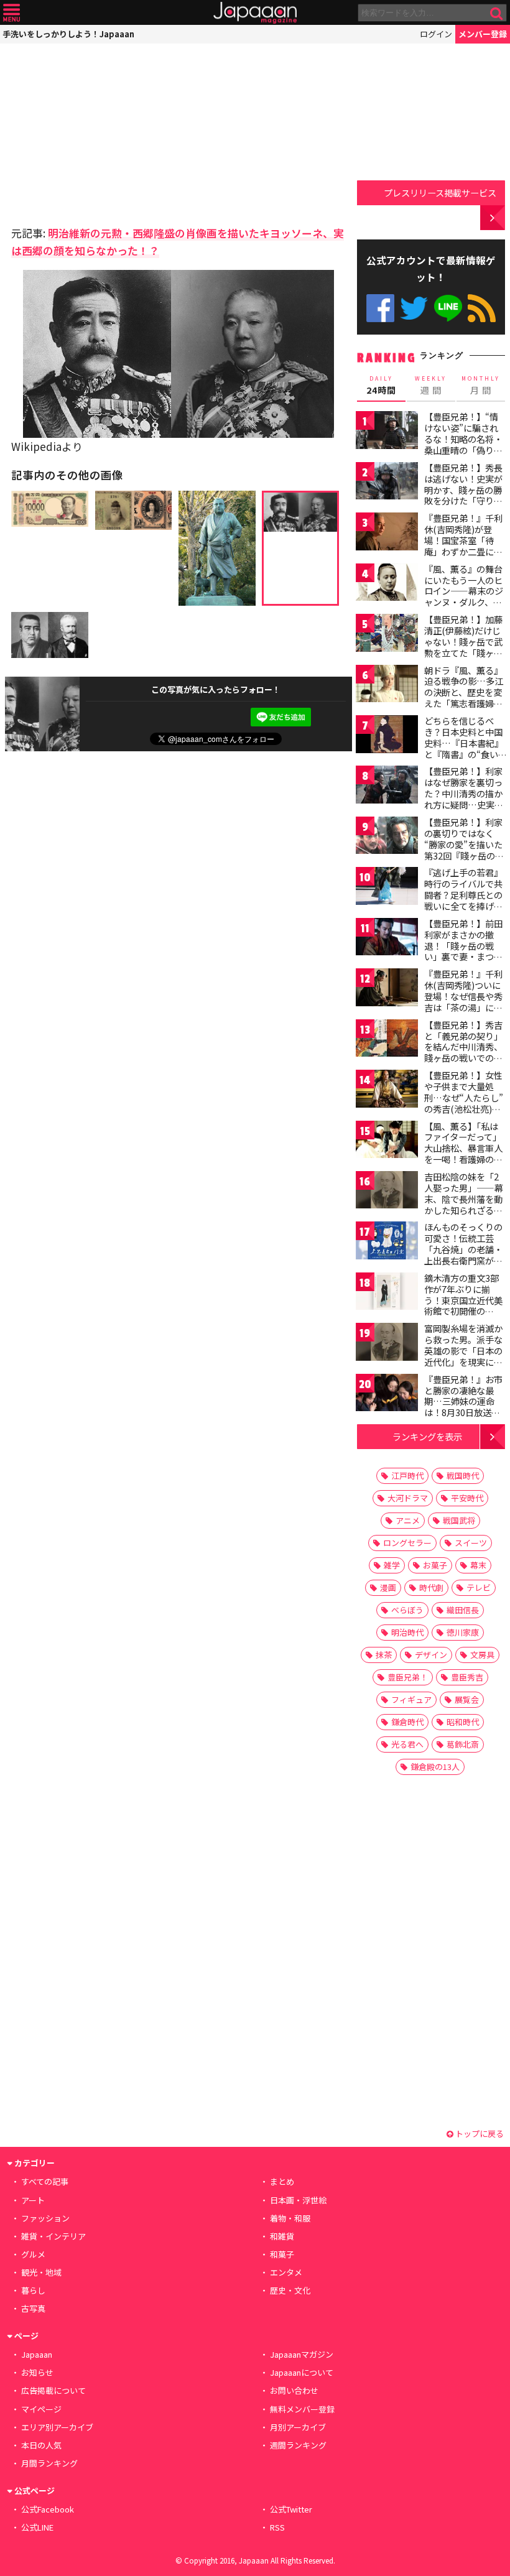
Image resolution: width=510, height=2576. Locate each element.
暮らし (33, 2290)
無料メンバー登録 (302, 2409)
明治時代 (407, 1632)
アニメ (408, 1520)
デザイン (431, 1655)
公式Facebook (380, 308)
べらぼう (407, 1610)
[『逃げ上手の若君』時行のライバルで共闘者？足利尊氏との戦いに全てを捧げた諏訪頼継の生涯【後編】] (387, 888)
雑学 (392, 1565)
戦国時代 (463, 1476)
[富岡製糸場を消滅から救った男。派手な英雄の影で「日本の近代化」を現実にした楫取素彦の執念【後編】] (387, 1344)
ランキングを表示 (427, 1436)
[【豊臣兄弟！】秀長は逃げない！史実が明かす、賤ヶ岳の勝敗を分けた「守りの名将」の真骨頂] (387, 483)
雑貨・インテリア (53, 2236)
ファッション (45, 2218)
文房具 (482, 1655)
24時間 (381, 386)
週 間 (431, 386)
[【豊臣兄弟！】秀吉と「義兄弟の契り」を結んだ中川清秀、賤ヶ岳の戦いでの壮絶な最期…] (387, 1040)
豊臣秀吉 (467, 1677)
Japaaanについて (302, 2372)
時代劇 (431, 1587)
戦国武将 (459, 1520)
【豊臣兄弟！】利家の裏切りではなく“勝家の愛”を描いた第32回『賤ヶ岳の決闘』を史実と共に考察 (464, 850)
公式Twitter (414, 308)
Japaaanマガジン (302, 2354)
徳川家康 (463, 1632)
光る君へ (407, 1744)
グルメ (33, 2254)
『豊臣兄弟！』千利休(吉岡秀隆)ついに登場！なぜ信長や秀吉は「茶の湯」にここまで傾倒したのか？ (463, 1001)
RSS (482, 308)
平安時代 (467, 1498)
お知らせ (37, 2372)
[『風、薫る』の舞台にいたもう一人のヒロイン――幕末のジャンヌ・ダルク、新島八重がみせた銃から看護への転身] (387, 584)
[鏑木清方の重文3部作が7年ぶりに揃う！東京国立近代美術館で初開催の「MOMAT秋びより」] (387, 1293)
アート (33, 2200)
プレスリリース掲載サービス (440, 192)
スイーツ (471, 1543)
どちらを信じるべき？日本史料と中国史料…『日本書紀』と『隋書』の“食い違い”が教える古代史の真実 (464, 748)
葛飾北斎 (463, 1744)
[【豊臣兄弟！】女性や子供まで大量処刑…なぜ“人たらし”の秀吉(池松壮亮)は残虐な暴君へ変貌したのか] (387, 1091)
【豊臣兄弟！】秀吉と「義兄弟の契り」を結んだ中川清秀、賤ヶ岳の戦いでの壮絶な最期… (463, 1047)
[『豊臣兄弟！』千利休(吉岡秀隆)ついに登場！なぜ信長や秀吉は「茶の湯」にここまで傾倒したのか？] (387, 989)
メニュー (12, 13)
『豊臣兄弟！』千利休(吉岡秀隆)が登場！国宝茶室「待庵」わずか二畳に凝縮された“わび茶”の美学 (463, 545)
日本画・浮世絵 (298, 2200)
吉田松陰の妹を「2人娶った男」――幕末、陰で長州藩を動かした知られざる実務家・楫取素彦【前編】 (464, 1204)
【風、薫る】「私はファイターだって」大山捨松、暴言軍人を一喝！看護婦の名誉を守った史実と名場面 (463, 1154)
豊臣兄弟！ (408, 1677)
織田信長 (463, 1610)
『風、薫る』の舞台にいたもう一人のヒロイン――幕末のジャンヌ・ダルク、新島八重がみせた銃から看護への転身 (464, 596)
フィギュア (411, 1699)
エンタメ (286, 2272)
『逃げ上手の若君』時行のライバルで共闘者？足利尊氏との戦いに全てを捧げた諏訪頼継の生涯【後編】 (463, 900)
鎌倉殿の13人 (435, 1767)
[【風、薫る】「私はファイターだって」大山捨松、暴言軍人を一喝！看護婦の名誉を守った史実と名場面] (387, 1142)
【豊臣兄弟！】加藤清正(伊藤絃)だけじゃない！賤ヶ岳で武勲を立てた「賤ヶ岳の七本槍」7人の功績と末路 (463, 647)
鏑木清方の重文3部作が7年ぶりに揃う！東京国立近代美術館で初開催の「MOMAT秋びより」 (467, 1300)
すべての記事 (45, 2181)
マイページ (41, 2409)
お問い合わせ (294, 2390)
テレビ (479, 1587)
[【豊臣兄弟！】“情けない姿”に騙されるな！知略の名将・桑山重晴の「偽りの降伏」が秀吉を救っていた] (387, 432)
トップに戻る (479, 2134)
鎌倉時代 (407, 1722)
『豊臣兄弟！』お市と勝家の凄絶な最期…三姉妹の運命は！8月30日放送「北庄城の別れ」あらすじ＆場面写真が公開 (463, 1412)
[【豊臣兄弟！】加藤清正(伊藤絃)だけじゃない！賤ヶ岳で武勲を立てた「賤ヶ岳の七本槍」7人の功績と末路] (387, 635)
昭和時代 (463, 1722)
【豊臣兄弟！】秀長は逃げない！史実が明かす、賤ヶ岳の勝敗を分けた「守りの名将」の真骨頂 (463, 489)
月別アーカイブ (298, 2427)
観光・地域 (41, 2272)
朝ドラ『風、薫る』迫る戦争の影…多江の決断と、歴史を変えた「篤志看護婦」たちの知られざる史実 (464, 698)
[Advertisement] (98, 131)
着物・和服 (290, 2218)
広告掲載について (53, 2390)
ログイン (436, 34)
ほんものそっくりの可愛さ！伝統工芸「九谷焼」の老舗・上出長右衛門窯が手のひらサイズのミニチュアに (463, 1254)
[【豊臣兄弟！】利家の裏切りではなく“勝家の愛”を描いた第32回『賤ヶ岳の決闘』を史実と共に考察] (387, 837)
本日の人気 (41, 2445)
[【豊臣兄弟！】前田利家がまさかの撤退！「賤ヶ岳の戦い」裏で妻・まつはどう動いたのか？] (387, 939)
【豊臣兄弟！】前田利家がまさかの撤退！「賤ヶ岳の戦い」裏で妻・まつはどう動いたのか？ (463, 945)
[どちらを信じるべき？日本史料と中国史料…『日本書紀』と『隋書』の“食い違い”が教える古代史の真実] (387, 736)
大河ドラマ (408, 1498)
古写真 (33, 2308)
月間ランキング (49, 2463)
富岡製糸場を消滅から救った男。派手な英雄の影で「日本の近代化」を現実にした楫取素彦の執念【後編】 (463, 1356)
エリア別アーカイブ (57, 2427)
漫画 (388, 1587)
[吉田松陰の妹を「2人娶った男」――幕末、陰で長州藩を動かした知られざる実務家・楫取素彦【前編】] (387, 1192)
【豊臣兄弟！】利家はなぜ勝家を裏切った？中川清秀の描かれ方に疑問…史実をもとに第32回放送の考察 (464, 799)
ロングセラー (407, 1543)
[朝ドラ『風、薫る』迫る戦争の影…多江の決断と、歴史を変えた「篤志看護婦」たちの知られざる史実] (387, 686)
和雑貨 (282, 2236)
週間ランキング (298, 2445)
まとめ (282, 2181)
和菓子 (282, 2254)
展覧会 (467, 1699)
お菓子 (435, 1565)
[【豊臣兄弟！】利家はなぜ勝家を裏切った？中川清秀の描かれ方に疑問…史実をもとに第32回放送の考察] (387, 786)
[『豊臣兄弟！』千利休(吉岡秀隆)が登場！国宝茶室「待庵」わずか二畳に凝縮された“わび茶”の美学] (387, 533)
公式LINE (448, 308)
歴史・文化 (290, 2290)
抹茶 (384, 1655)
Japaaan (255, 13)
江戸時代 (407, 1476)
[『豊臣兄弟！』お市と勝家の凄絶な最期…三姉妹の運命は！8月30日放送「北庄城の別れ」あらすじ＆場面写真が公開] (387, 1395)
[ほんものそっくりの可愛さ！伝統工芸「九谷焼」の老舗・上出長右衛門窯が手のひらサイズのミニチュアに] (387, 1242)
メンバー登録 (483, 34)
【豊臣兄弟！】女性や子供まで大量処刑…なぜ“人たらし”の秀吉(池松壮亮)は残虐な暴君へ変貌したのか (464, 1103)
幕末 (478, 1565)
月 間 (481, 386)
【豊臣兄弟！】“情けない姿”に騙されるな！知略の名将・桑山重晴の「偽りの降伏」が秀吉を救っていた (463, 444)
